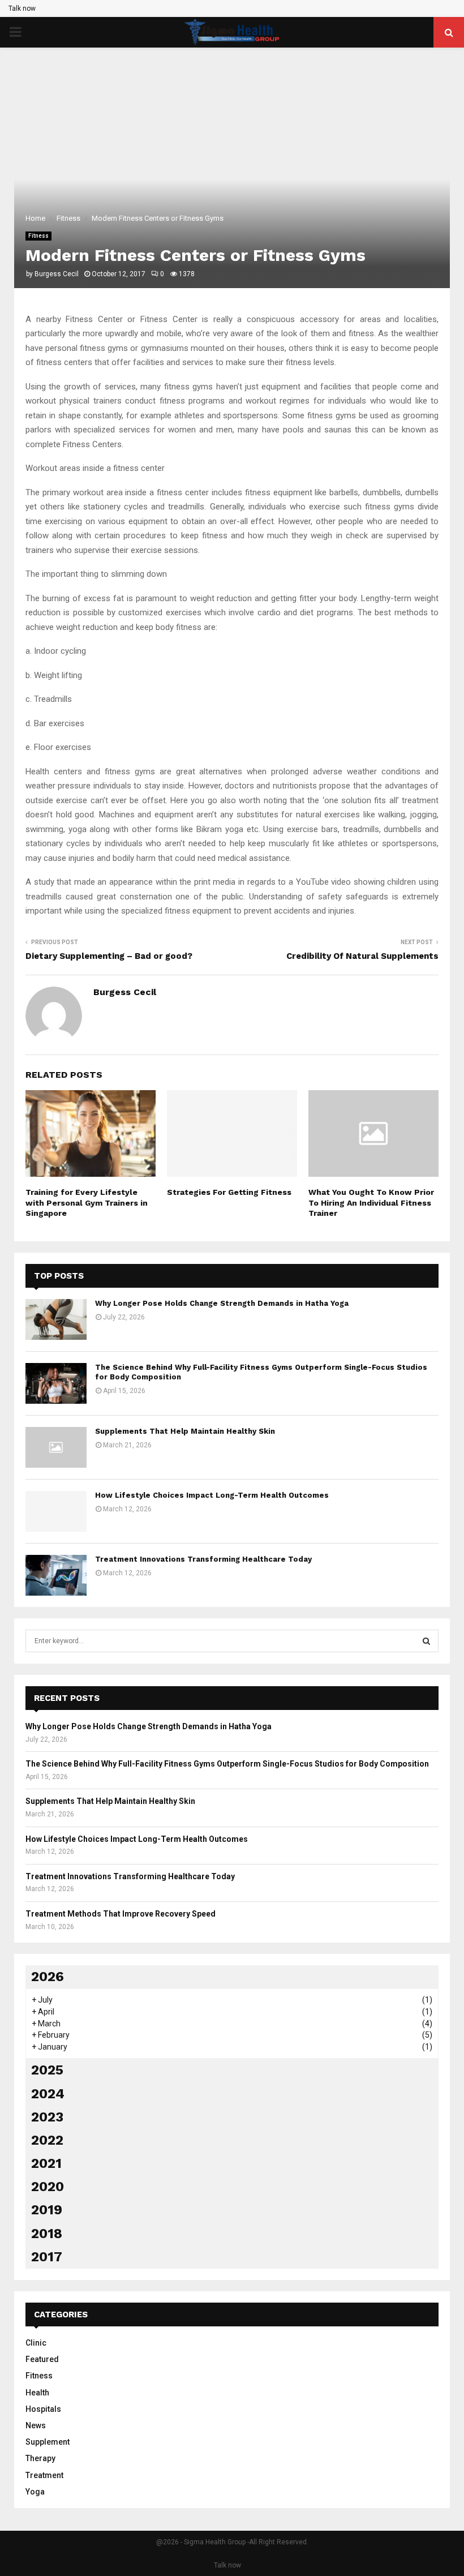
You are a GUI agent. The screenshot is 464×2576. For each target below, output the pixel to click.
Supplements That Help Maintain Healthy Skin (185, 1431)
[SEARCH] (426, 1641)
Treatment (44, 2475)
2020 (48, 2187)
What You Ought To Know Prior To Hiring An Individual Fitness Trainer (371, 1202)
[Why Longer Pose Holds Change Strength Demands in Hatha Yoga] (56, 1319)
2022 (47, 2140)
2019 (47, 2210)
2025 (47, 2070)
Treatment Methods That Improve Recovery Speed (121, 1914)
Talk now (22, 8)
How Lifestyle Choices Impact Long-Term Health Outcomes (212, 1495)
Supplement (48, 2442)
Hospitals (43, 2409)
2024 (48, 2094)
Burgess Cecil (57, 274)
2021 (46, 2163)
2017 (47, 2257)
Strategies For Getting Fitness (229, 1192)
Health (37, 2393)
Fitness (38, 236)
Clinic (36, 2343)
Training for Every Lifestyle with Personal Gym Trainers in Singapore (87, 1202)
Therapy (40, 2458)
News (36, 2425)
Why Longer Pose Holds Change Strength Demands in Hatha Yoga (222, 1303)
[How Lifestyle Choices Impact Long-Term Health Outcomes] (56, 1511)
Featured (42, 2359)
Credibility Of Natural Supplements (362, 956)
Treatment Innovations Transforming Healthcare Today (203, 1559)
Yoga (35, 2492)
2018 (47, 2234)
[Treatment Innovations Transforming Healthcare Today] (56, 1575)
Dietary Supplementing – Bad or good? (109, 956)
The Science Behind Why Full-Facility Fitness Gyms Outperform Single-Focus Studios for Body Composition (227, 1764)
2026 (48, 1977)
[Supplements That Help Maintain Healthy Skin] (56, 1447)
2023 (47, 2117)
